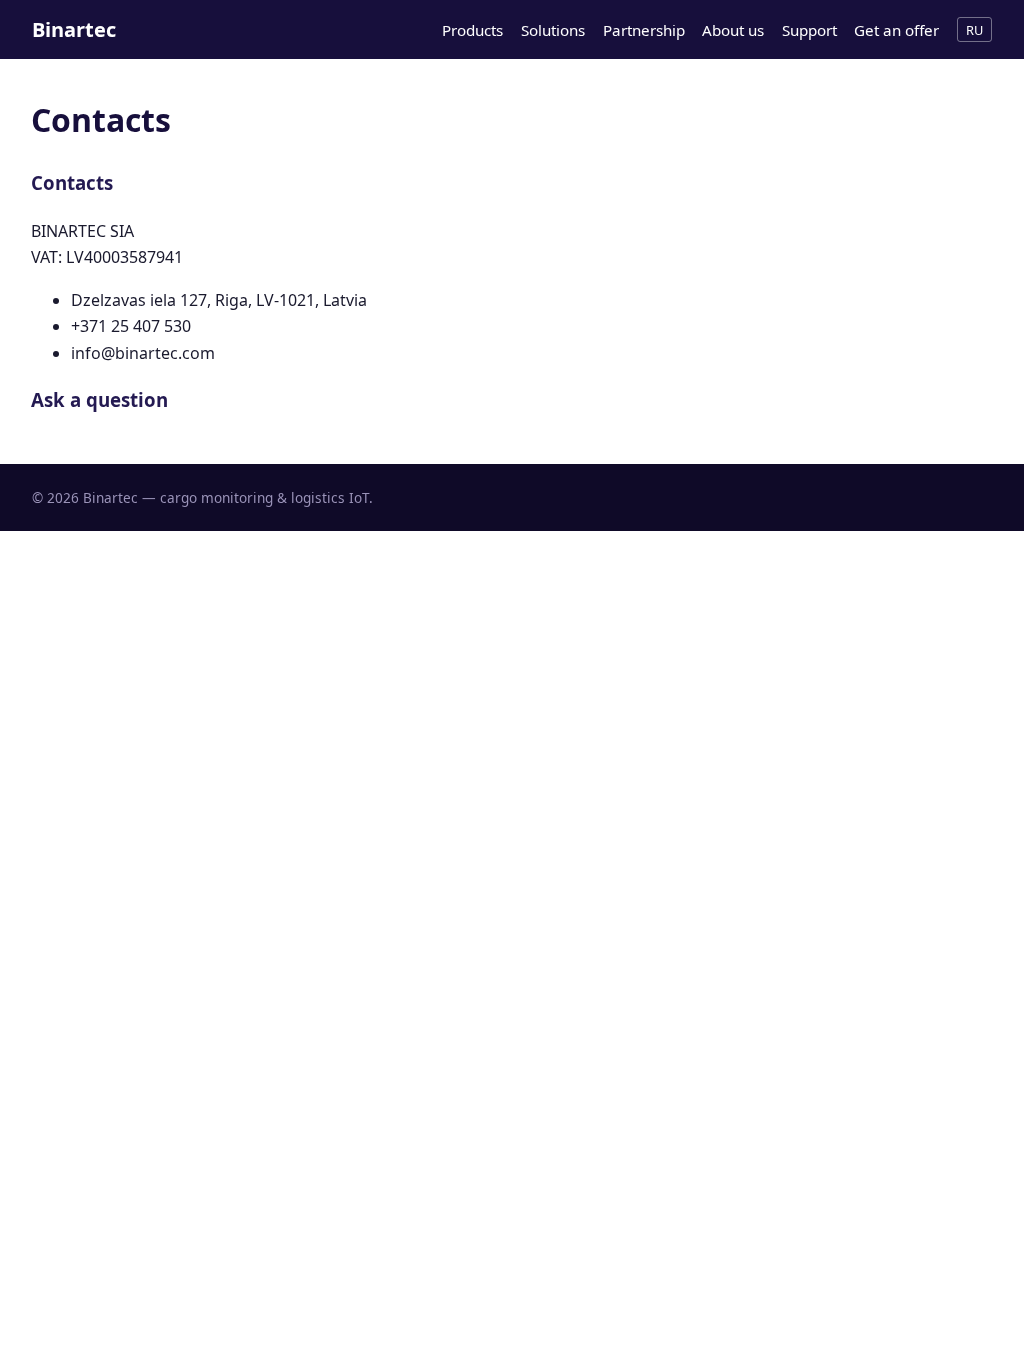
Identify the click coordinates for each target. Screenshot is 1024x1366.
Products (472, 30)
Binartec (74, 29)
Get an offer (896, 30)
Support (809, 30)
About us (733, 30)
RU (974, 30)
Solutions (553, 30)
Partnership (644, 30)
